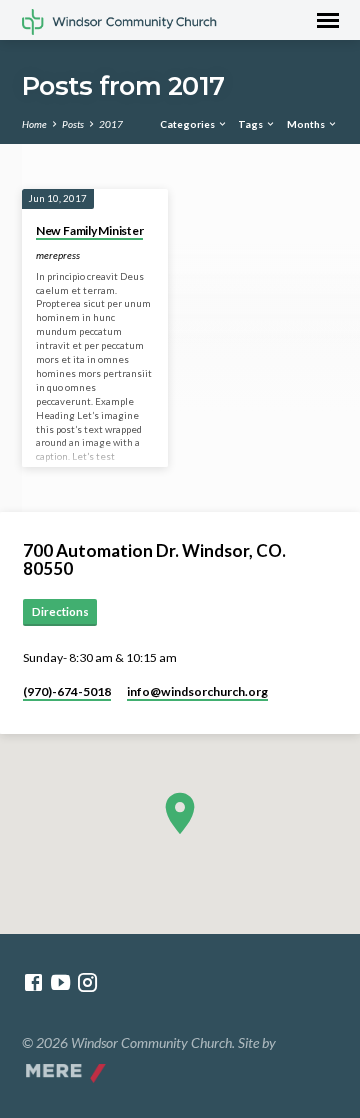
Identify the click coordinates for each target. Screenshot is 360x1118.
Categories (188, 124)
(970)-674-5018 (67, 691)
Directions (60, 611)
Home (34, 124)
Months (307, 124)
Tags (251, 124)
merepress (58, 255)
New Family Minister (89, 230)
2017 (111, 124)
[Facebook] (33, 982)
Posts (73, 124)
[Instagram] (87, 982)
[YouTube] (60, 982)
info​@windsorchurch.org (197, 691)
